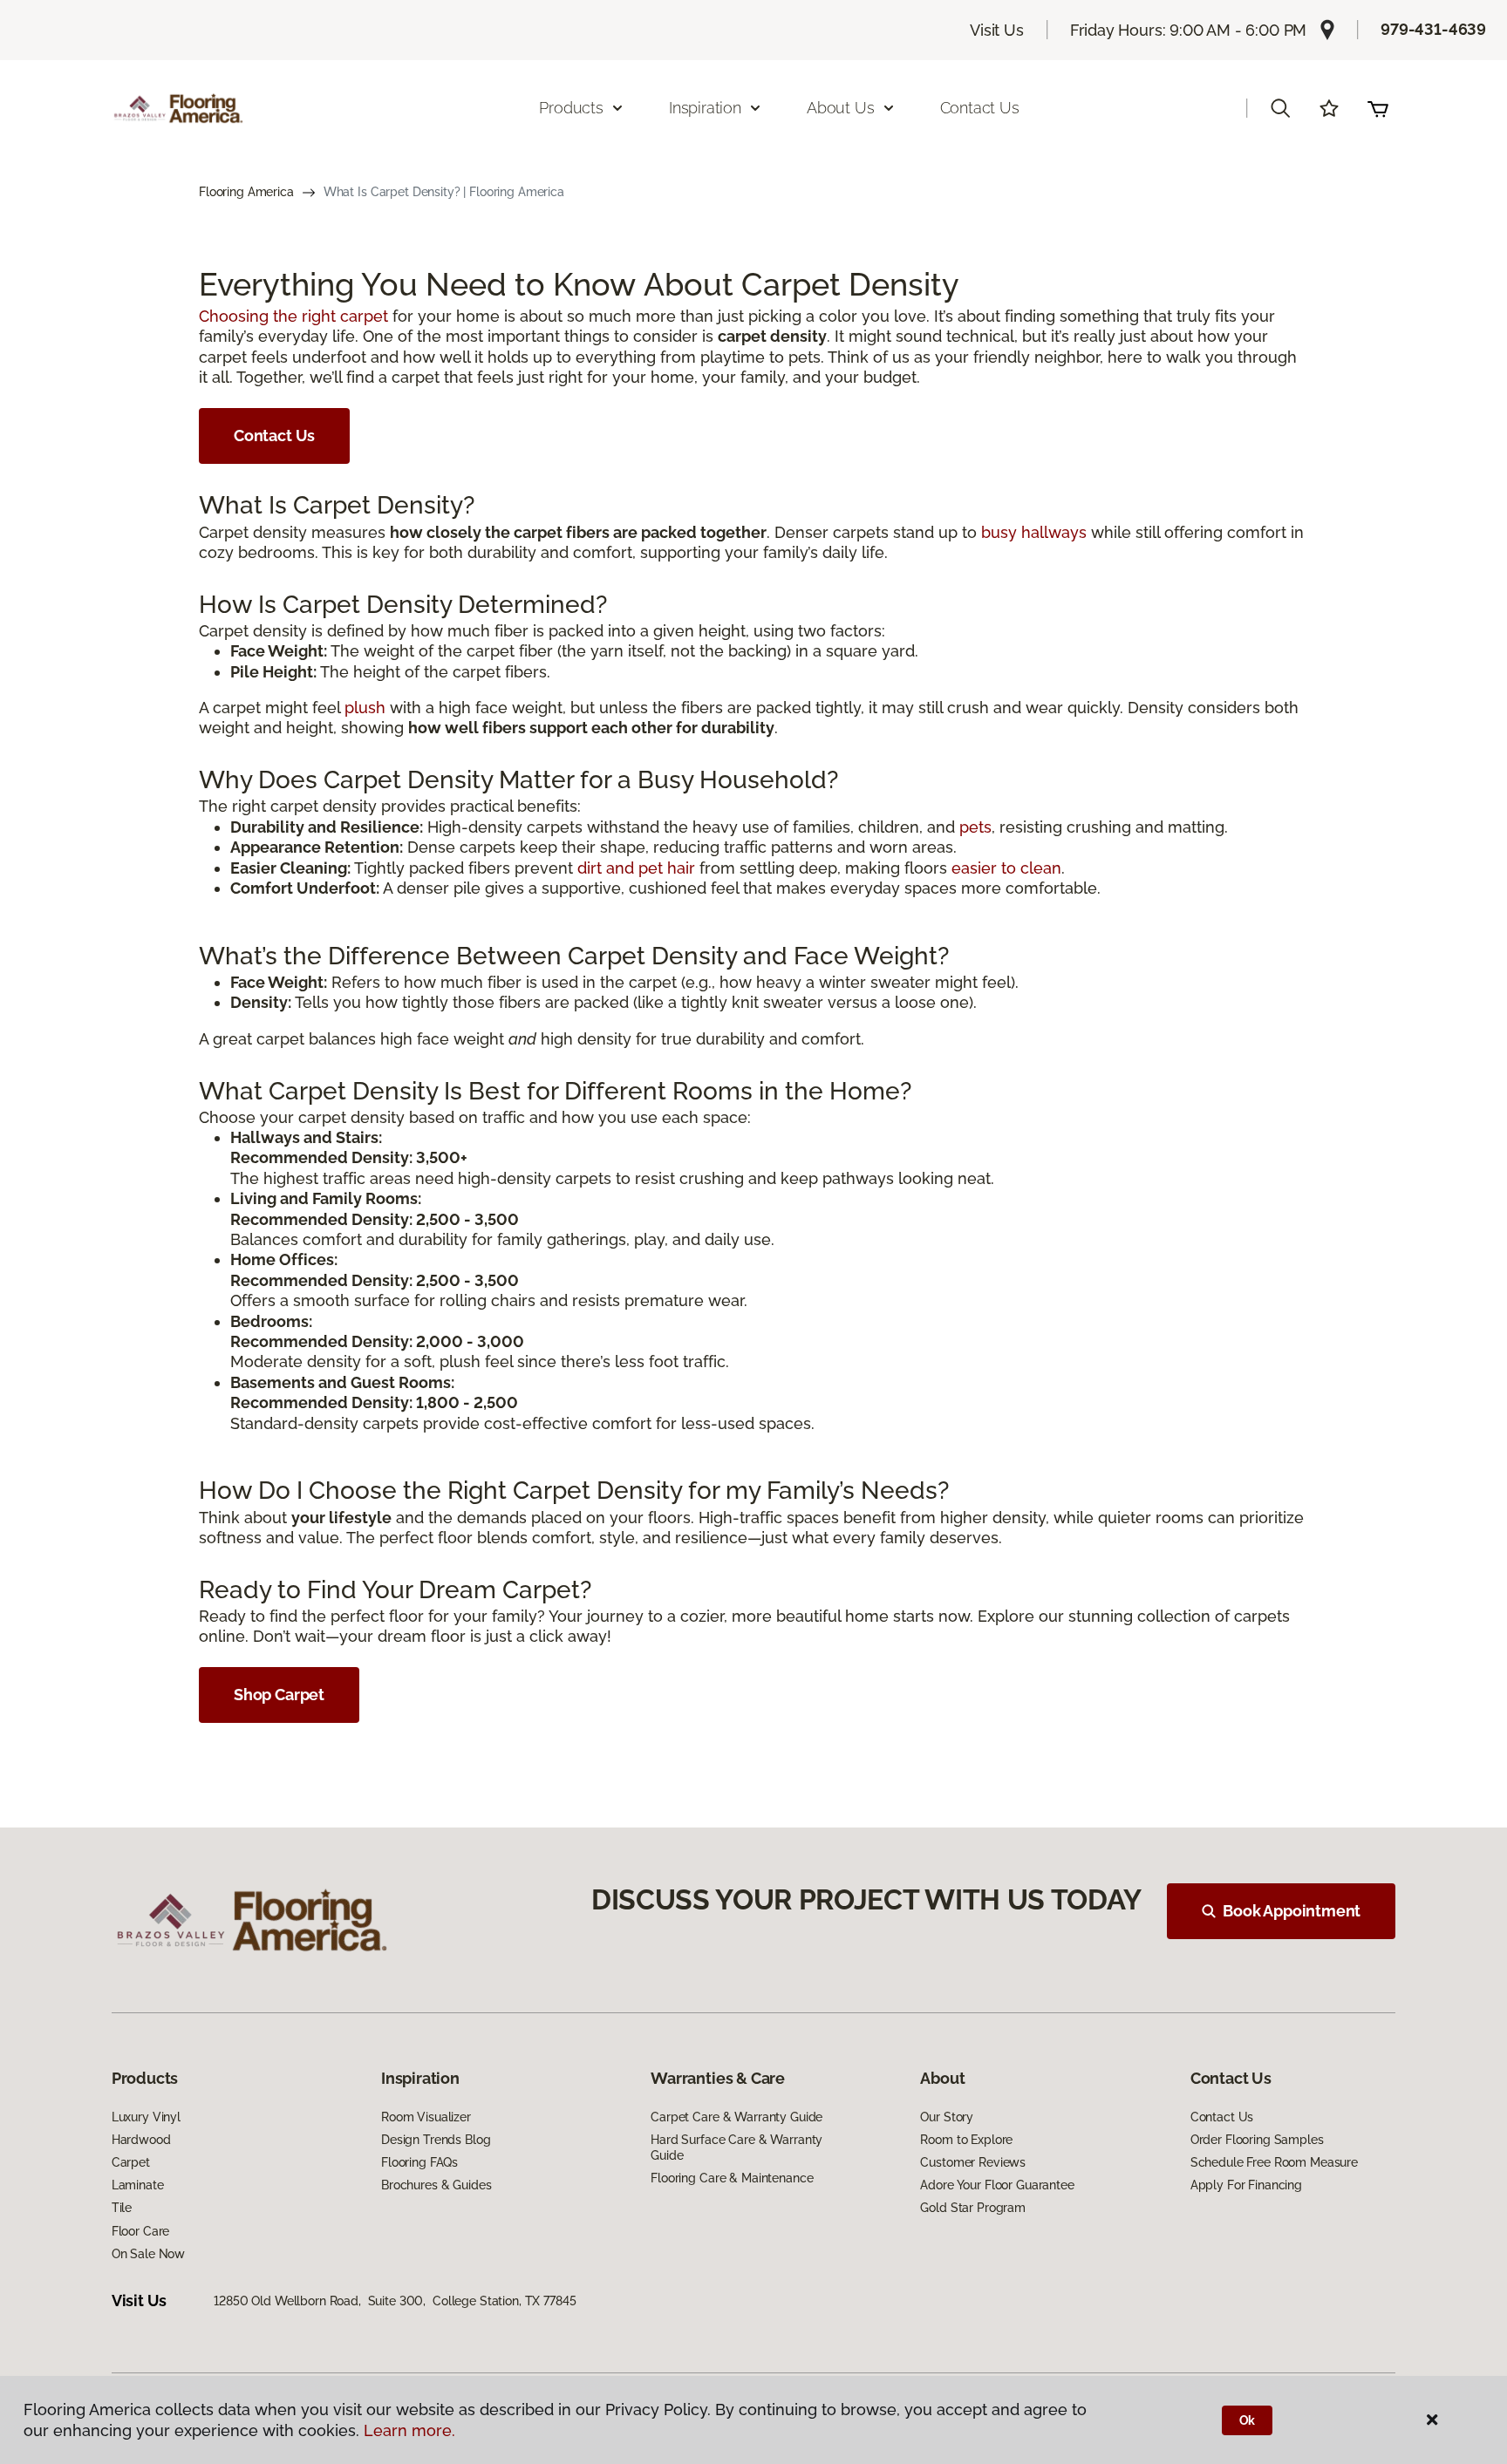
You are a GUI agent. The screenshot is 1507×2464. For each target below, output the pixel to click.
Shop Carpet (279, 1695)
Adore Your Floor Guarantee (997, 2185)
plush (365, 708)
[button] (1280, 108)
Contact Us (980, 108)
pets (975, 827)
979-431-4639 (1433, 29)
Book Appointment (1292, 1911)
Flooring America (246, 192)
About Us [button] (841, 108)
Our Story (947, 2117)
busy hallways (1034, 532)
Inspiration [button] (705, 108)
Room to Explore (966, 2140)
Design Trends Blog (436, 2140)
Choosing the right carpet (293, 316)
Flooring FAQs (419, 2162)
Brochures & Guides (436, 2185)
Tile (122, 2208)
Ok (1248, 2420)
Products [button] (571, 108)
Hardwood (141, 2140)
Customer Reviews (973, 2162)
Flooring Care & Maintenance (732, 2178)
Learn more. (409, 2430)
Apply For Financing (1246, 2185)
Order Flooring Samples (1257, 2140)
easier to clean (1006, 868)
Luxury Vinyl (146, 2117)
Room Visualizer (426, 2117)
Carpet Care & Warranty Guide (736, 2117)
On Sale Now (148, 2254)
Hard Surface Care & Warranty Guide (736, 2147)
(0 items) (1378, 108)
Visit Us (997, 30)
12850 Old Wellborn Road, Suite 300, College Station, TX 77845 (395, 2301)
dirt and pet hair (636, 868)
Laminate (138, 2185)
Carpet (131, 2162)
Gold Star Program (973, 2208)
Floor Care (141, 2231)
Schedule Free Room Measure (1274, 2162)
